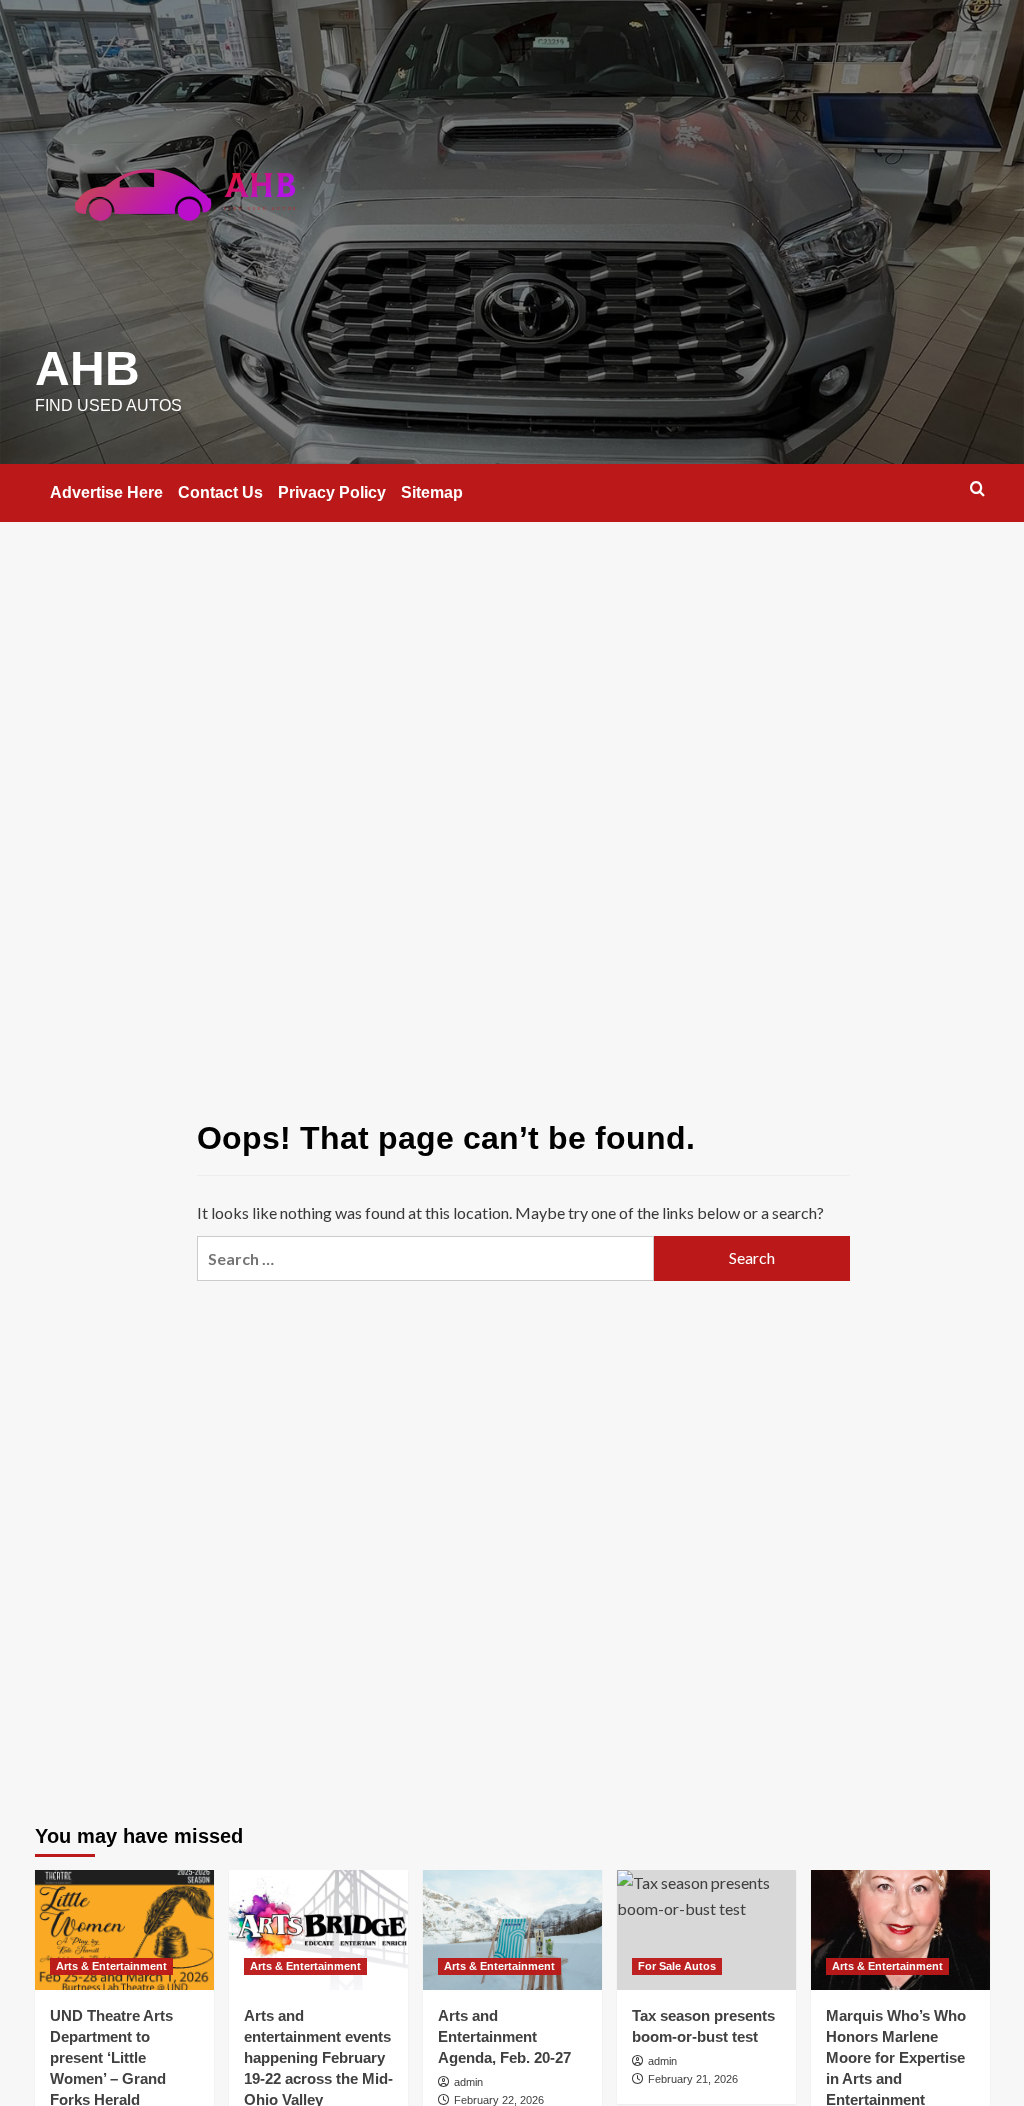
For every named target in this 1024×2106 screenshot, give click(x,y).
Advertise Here (106, 492)
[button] (977, 488)
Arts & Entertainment (111, 1966)
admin (468, 2082)
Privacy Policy (332, 492)
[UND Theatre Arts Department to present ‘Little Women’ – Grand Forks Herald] (124, 1929)
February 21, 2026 (693, 2079)
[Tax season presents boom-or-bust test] (706, 1929)
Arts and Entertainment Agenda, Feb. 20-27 (504, 2036)
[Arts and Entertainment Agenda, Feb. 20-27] (512, 1929)
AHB (87, 368)
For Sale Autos (677, 1966)
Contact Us (220, 492)
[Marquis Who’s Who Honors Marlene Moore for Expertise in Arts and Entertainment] (900, 1929)
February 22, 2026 (499, 2100)
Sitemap (432, 492)
